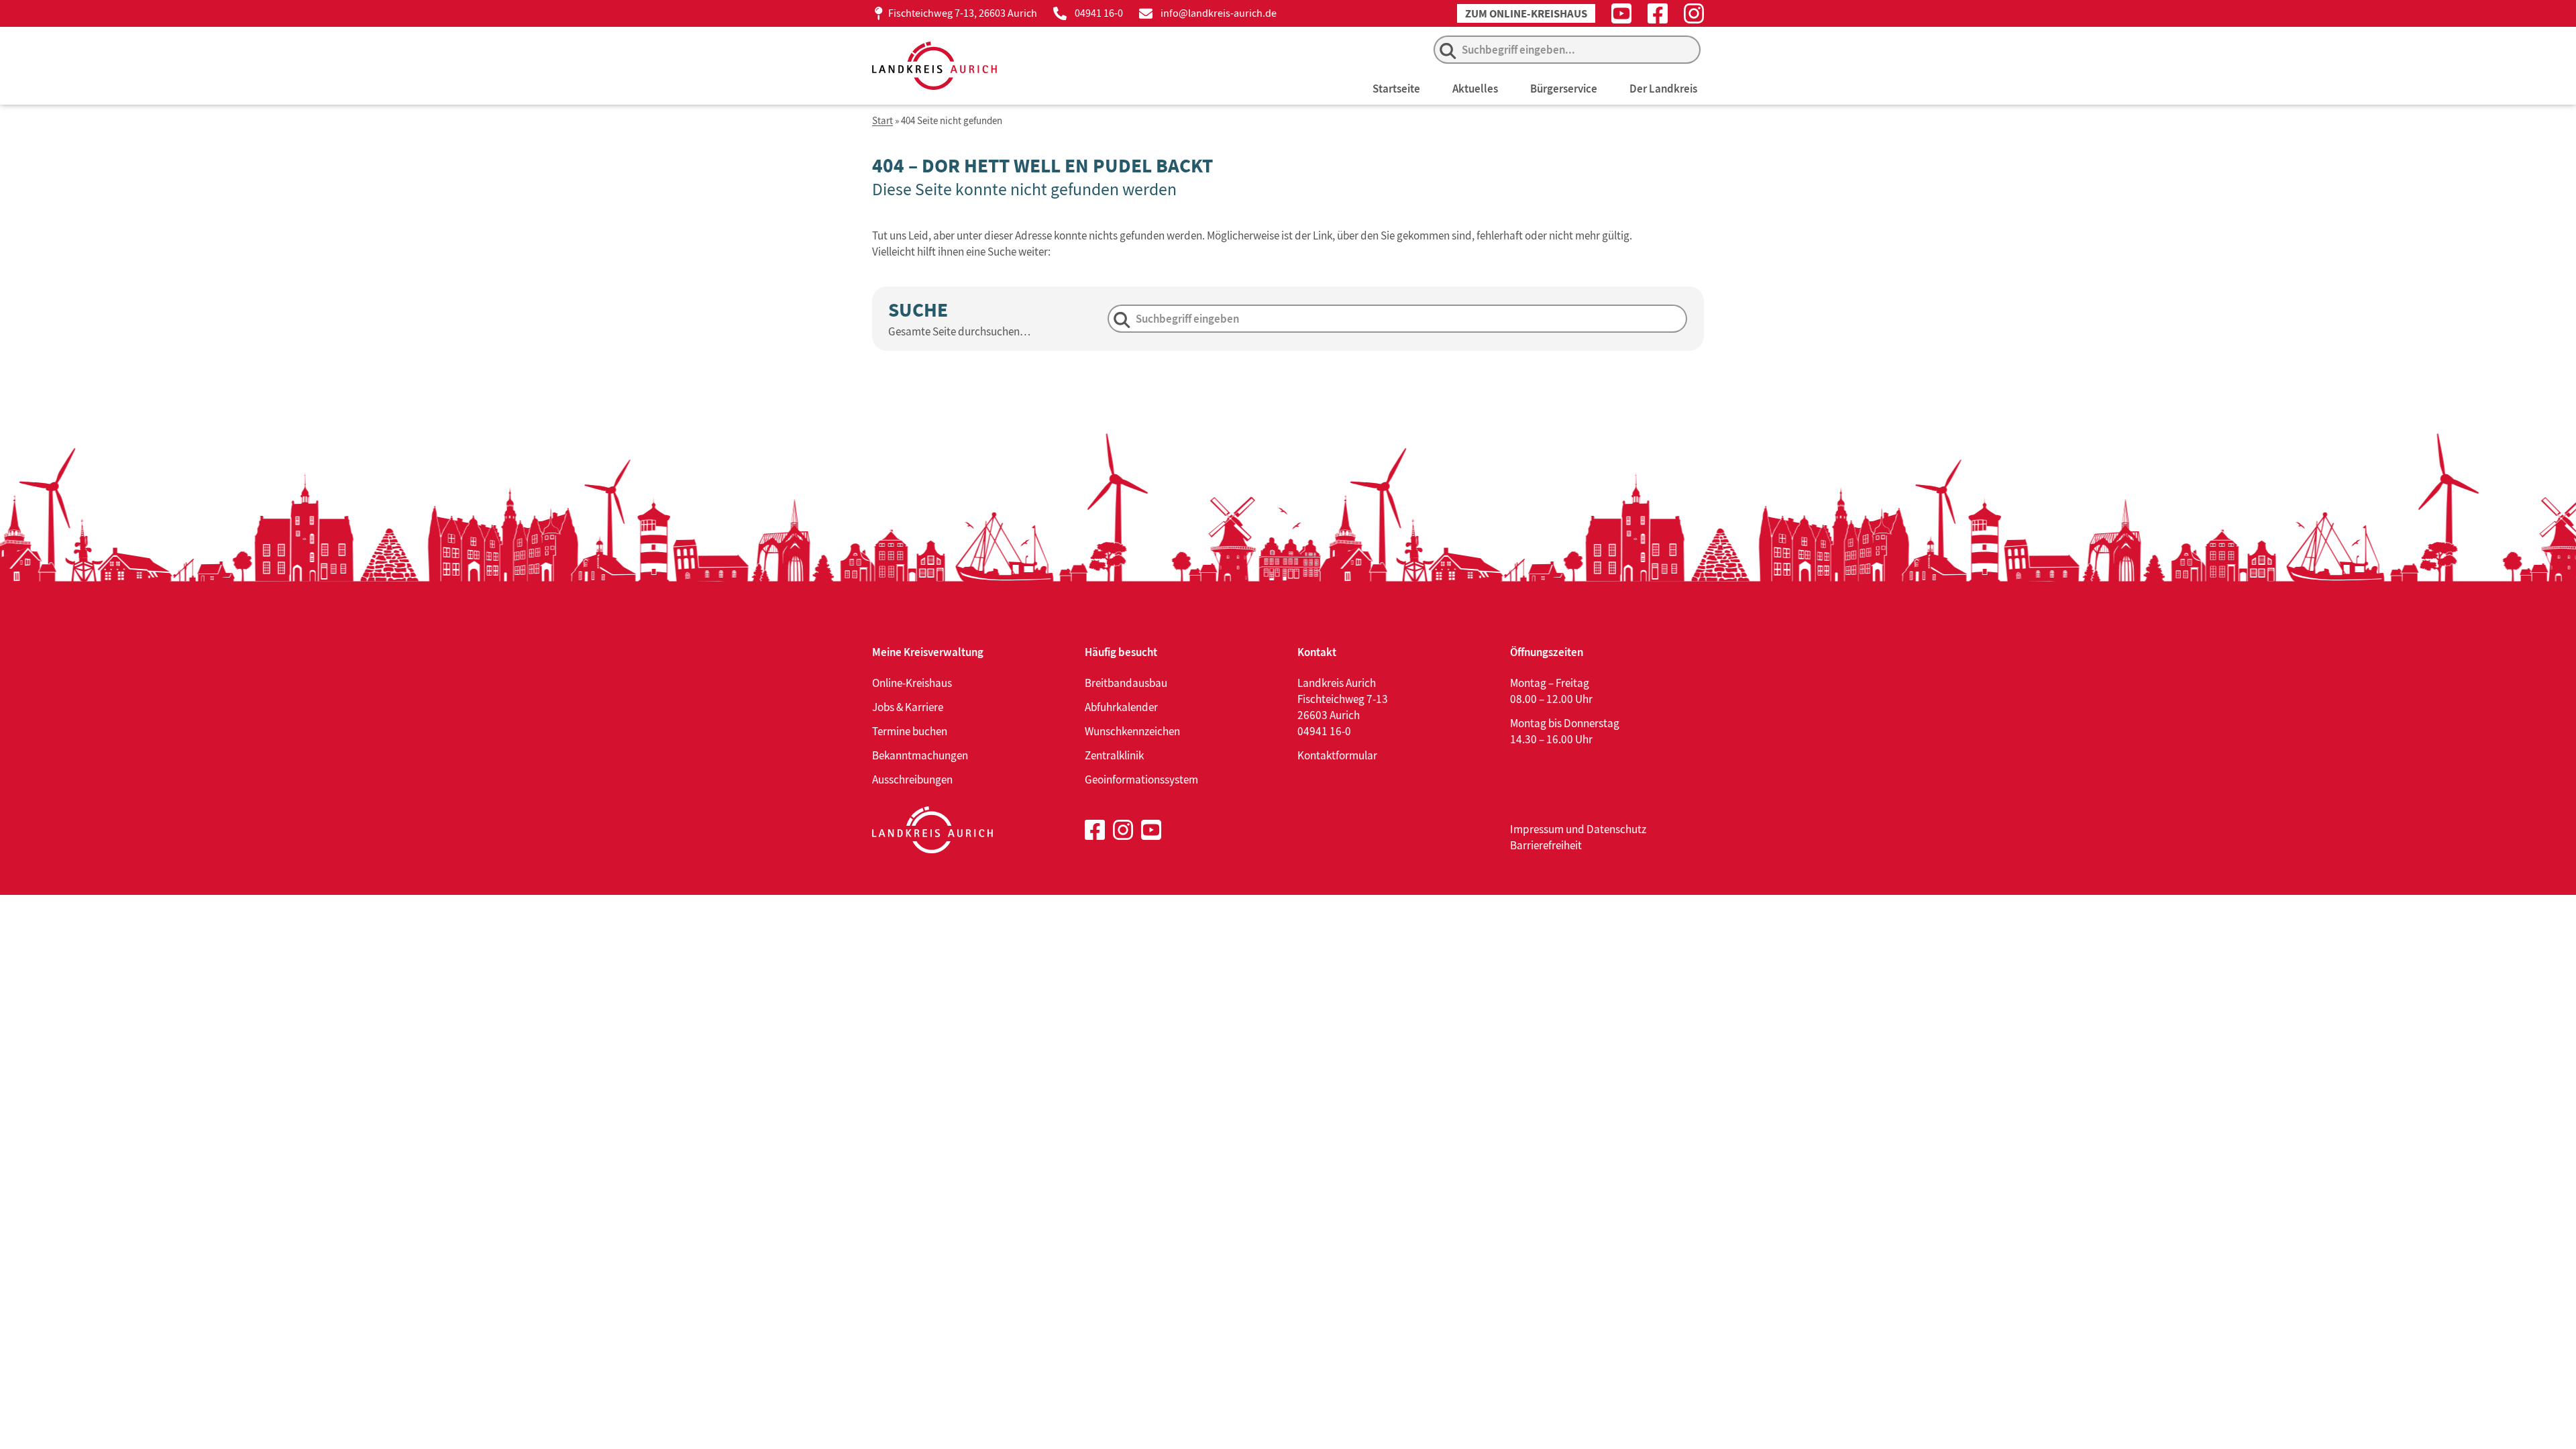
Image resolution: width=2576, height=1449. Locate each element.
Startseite (1396, 89)
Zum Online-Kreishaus (1526, 14)
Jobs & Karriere (908, 707)
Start (882, 121)
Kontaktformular (1337, 755)
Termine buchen (910, 731)
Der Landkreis (1663, 89)
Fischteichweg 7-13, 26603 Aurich (963, 13)
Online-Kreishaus (912, 683)
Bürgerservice (1564, 89)
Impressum (1537, 829)
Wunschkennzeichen (1132, 731)
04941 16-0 (1099, 13)
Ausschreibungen (912, 780)
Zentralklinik (1114, 755)
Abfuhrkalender (1121, 707)
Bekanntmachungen (920, 755)
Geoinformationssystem (1141, 780)
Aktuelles (1475, 89)
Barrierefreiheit (1546, 845)
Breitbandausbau (1126, 683)
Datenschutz (1616, 829)
